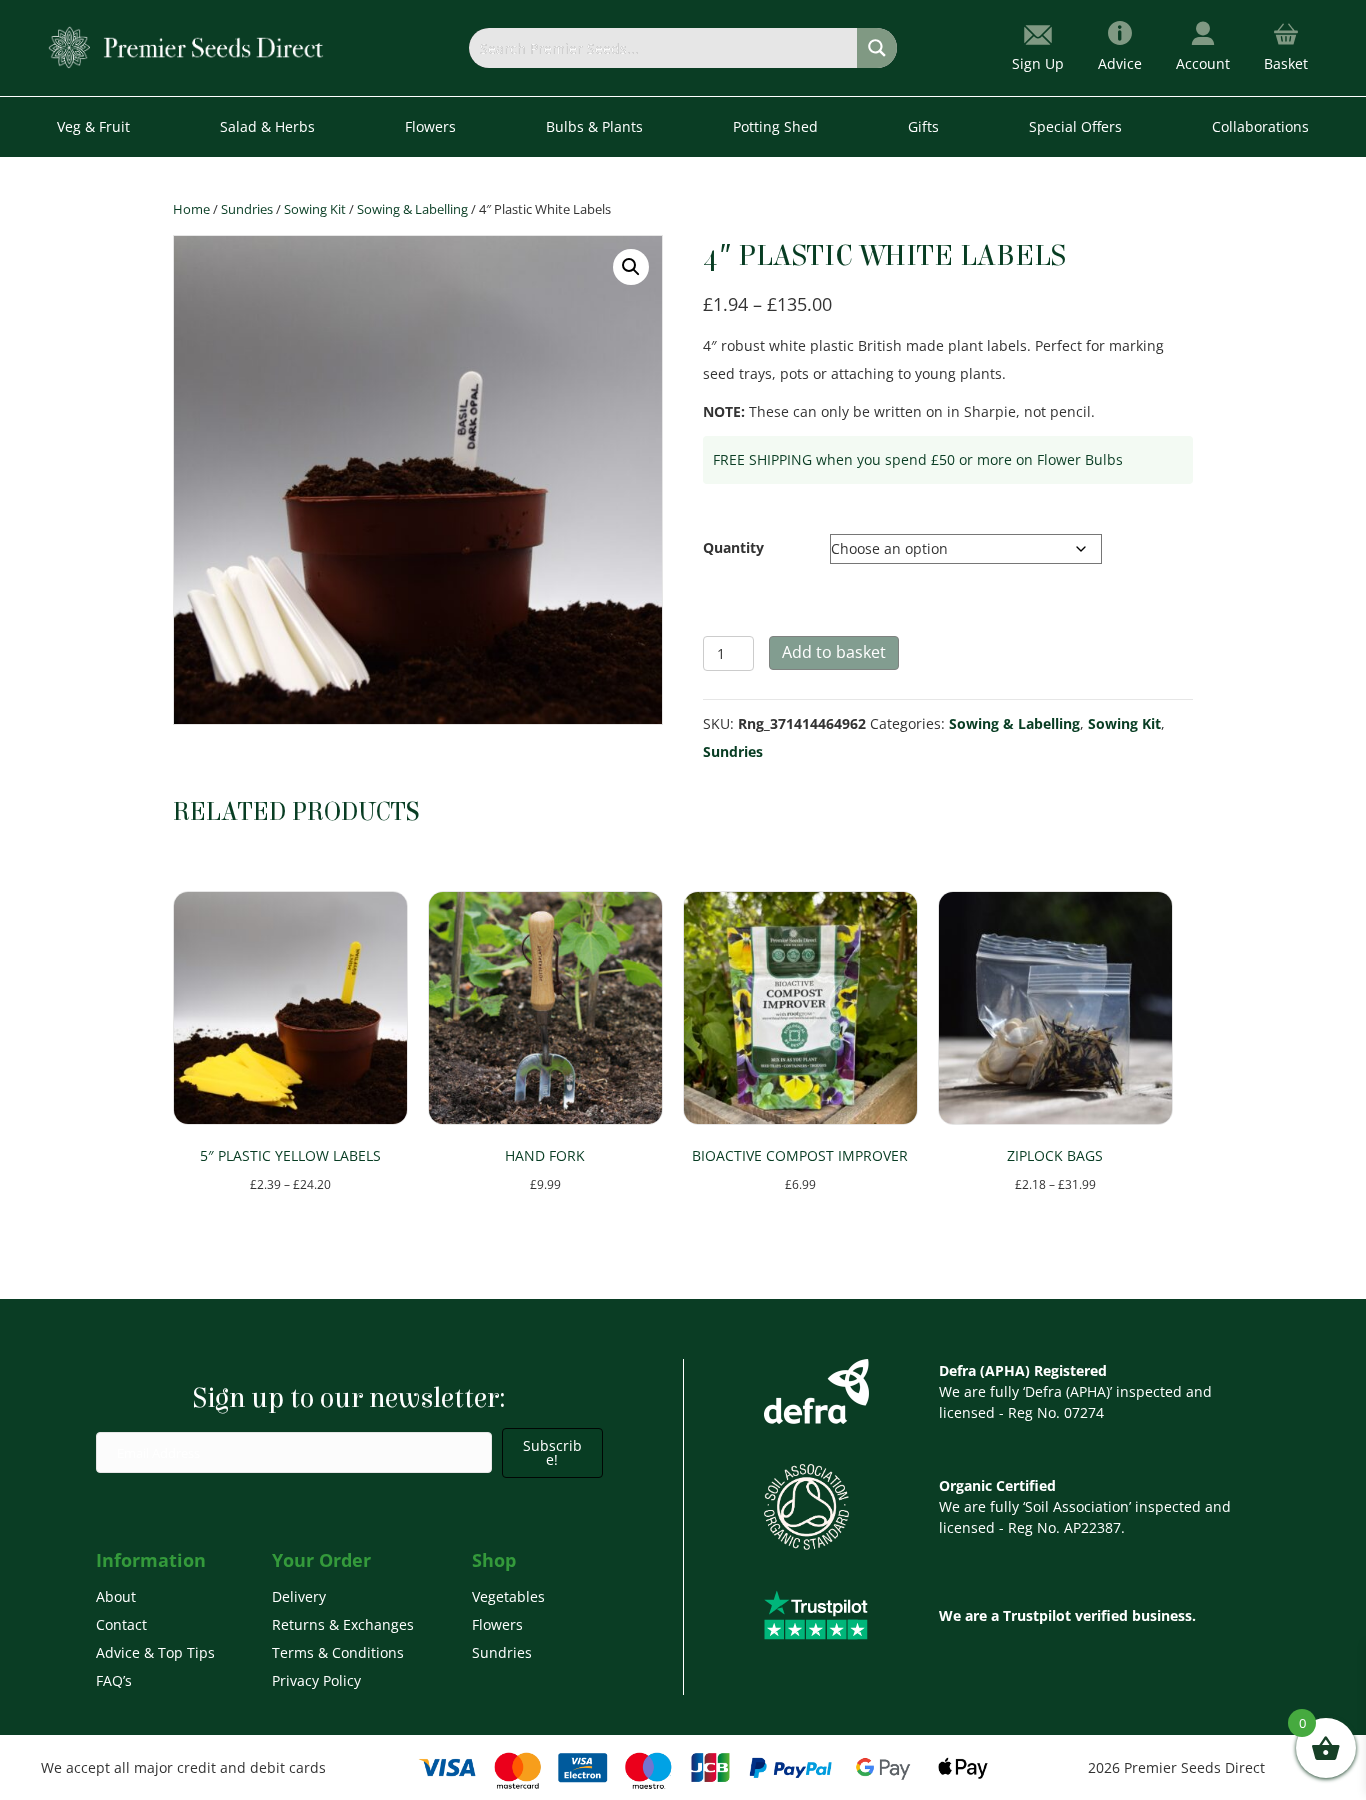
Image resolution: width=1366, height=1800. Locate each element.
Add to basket (834, 652)
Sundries (247, 209)
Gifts (923, 126)
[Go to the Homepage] (186, 46)
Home (191, 209)
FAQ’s (114, 1680)
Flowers (497, 1624)
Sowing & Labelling (412, 209)
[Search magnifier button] (877, 48)
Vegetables (508, 1596)
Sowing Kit (315, 209)
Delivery (299, 1596)
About (116, 1596)
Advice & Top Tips (155, 1652)
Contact (121, 1624)
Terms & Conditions (338, 1652)
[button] (631, 267)
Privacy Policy (316, 1680)
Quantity (733, 547)
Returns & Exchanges (343, 1624)
